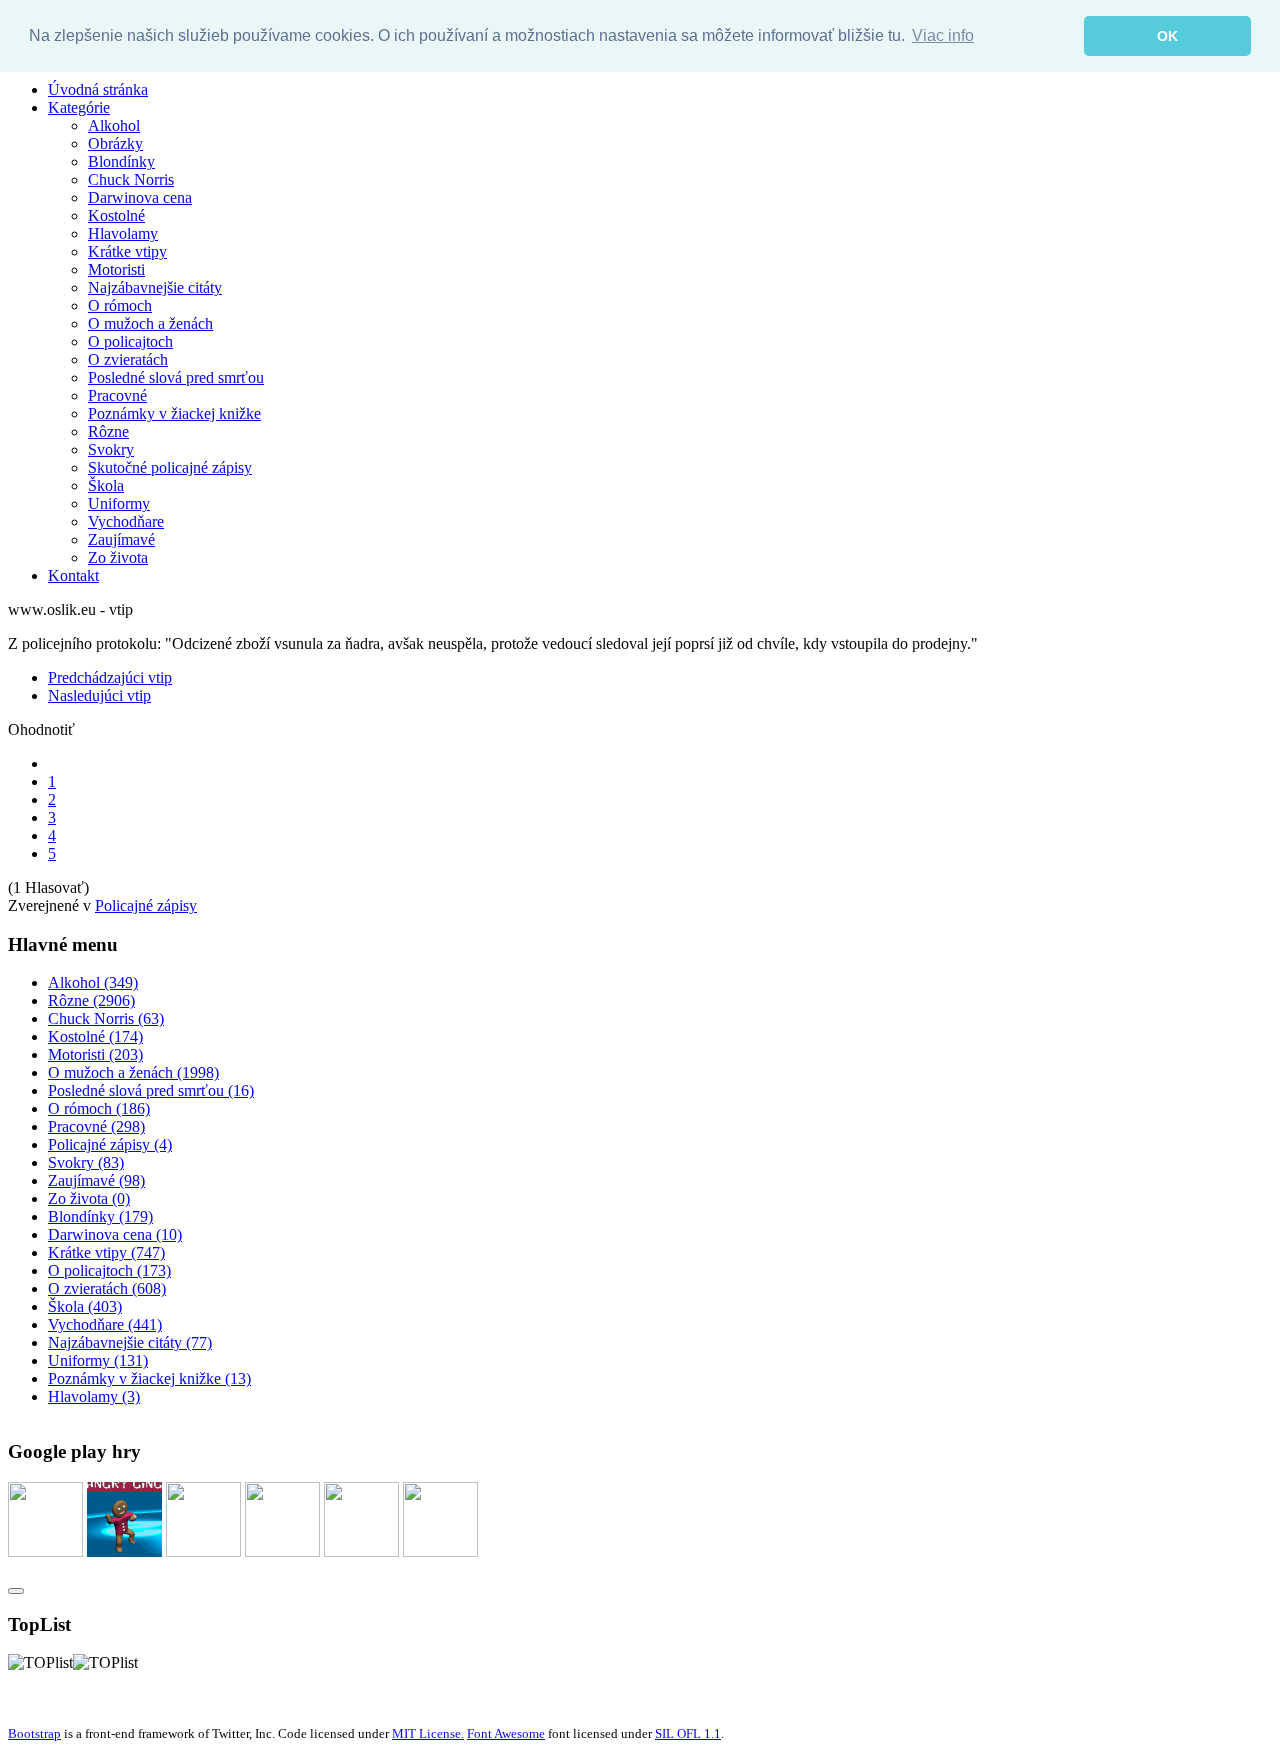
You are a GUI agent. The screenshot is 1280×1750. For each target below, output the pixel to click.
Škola (106, 485)
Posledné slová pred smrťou (176, 377)
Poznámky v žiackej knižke (174, 413)
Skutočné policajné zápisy (170, 467)
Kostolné (116, 215)
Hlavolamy (123, 233)
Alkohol (114, 125)
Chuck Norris (131, 179)
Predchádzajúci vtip (110, 677)
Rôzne (108, 431)
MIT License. (428, 1733)
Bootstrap (34, 1733)
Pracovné (117, 395)
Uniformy (119, 503)
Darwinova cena (140, 197)
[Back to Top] (16, 1591)
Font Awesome (506, 1733)
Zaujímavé (121, 539)
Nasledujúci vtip (99, 695)
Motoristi (116, 269)
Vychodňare (126, 521)
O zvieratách (128, 359)
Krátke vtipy (127, 251)
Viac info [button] (943, 35)
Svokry (111, 449)
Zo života (118, 557)
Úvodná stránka (98, 89)
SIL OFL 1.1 (688, 1733)
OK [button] (1167, 36)
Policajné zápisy (146, 905)
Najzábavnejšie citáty (155, 287)
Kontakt (73, 575)
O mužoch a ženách (150, 323)
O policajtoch (130, 341)
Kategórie (79, 107)
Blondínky (121, 161)
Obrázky (115, 143)
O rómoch (120, 305)
